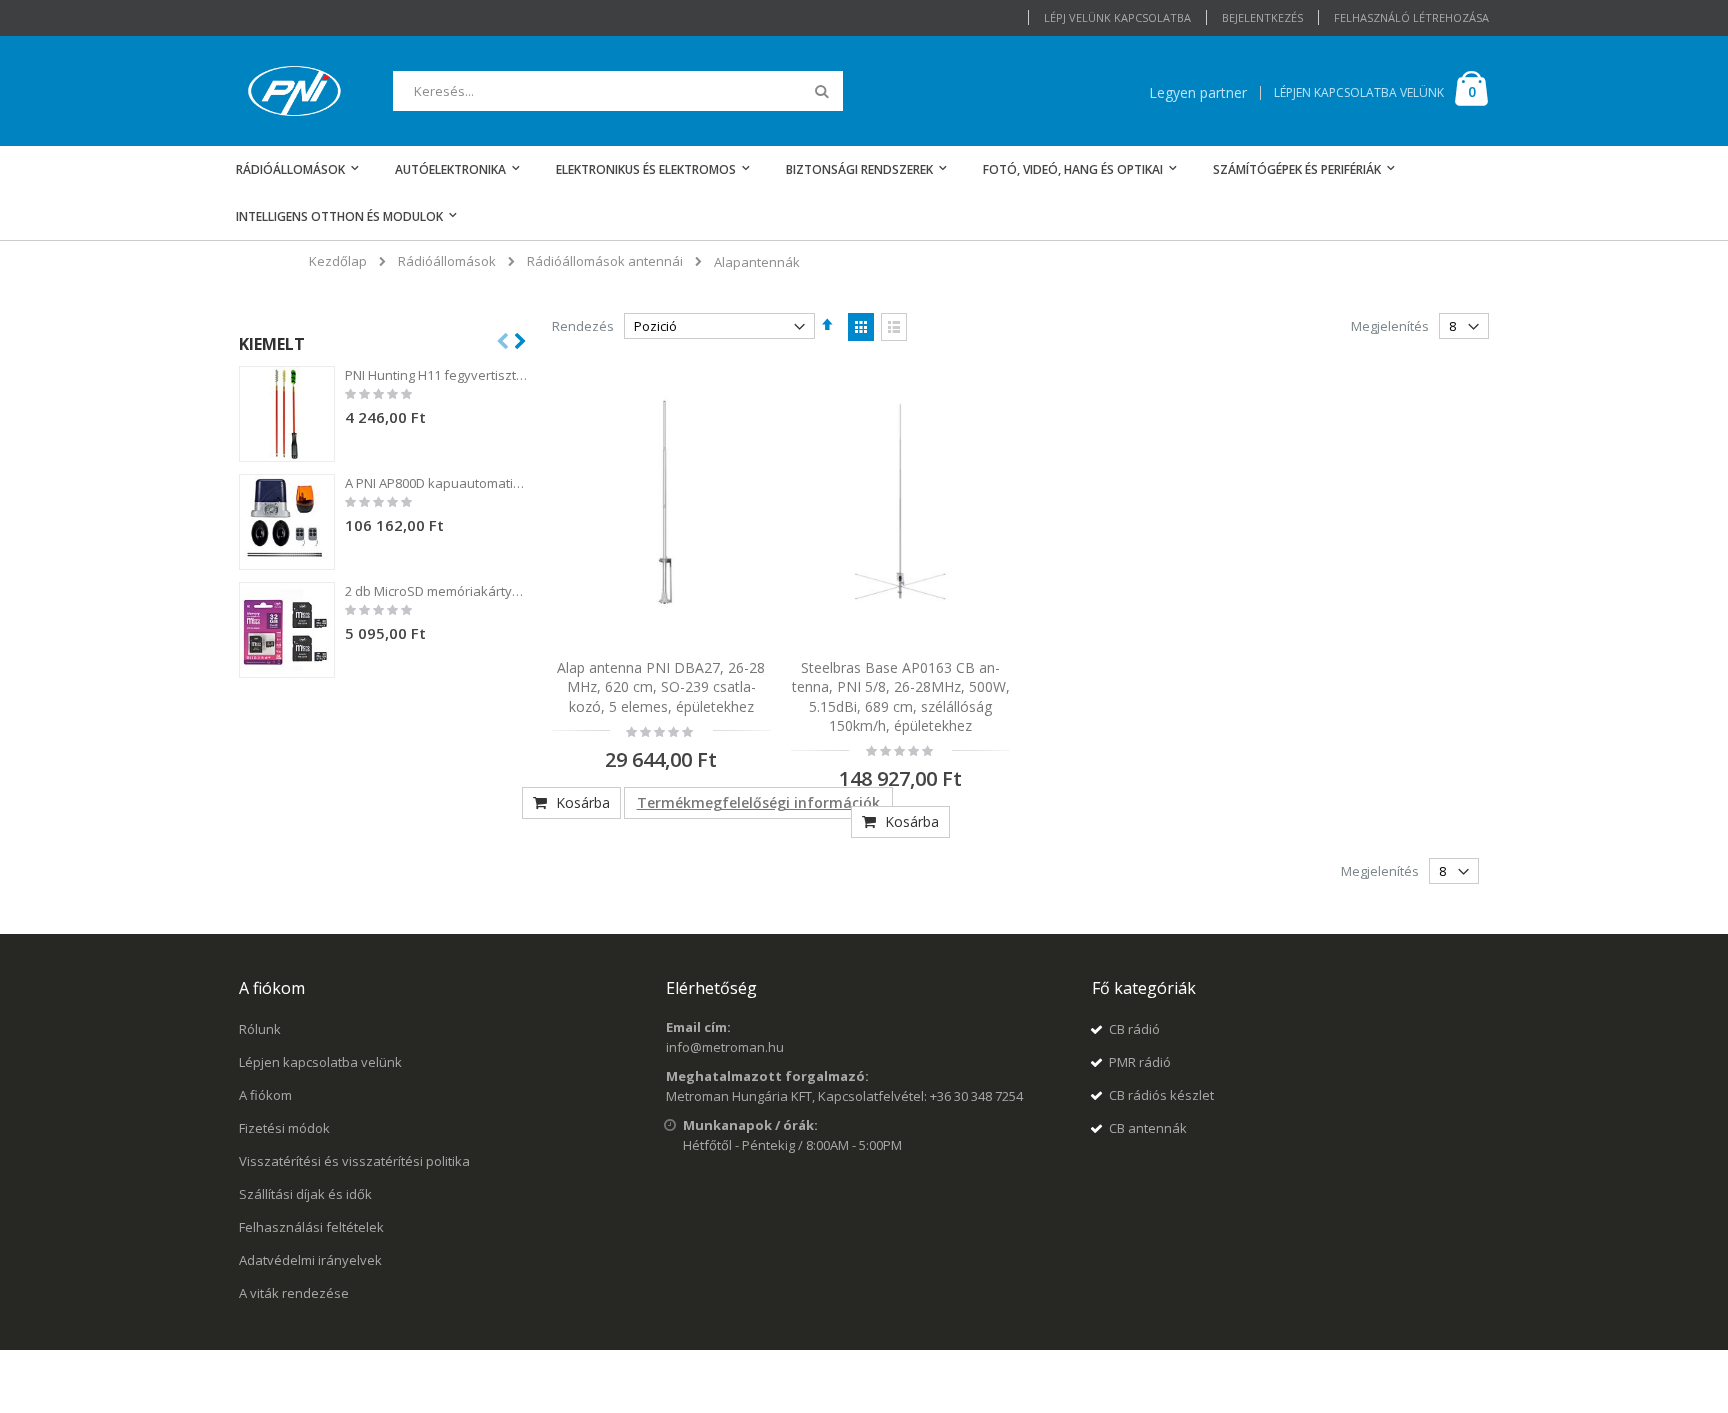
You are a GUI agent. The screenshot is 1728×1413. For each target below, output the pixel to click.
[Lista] (894, 327)
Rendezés (583, 326)
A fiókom (265, 1095)
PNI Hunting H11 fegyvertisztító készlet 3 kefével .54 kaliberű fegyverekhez (437, 375)
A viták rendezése (294, 1293)
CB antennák (1148, 1128)
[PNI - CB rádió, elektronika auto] (294, 91)
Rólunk (260, 1029)
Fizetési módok (284, 1128)
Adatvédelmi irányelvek (310, 1260)
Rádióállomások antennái (605, 261)
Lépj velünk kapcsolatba (1117, 17)
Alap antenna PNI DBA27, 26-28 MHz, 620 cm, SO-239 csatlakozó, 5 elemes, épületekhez (661, 687)
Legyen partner (1198, 92)
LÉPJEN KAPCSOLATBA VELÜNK (1359, 92)
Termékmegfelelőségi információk (758, 802)
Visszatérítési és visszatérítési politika (354, 1161)
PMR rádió (1140, 1062)
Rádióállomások (447, 261)
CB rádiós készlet (1161, 1095)
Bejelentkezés (1262, 17)
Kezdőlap (338, 261)
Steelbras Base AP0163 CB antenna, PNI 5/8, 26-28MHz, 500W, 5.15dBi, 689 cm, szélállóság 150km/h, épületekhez (901, 697)
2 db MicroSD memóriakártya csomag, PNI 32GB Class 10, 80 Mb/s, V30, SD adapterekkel (437, 591)
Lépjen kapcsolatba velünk (320, 1062)
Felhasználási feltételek (311, 1227)
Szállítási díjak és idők (305, 1194)
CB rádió (1134, 1029)
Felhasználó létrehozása (1411, 17)
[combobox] (618, 91)
